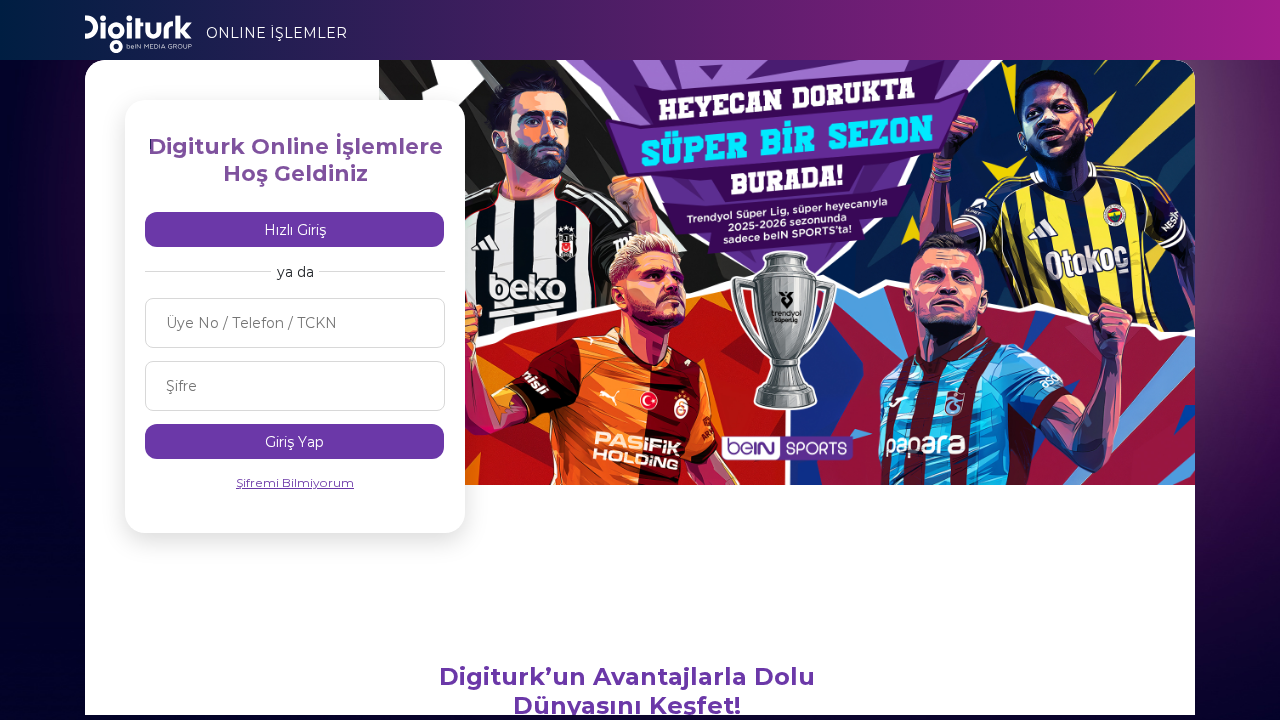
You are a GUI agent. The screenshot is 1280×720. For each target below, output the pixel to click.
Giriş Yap (294, 442)
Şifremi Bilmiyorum (295, 482)
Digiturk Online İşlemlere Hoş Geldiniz (295, 160)
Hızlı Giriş (295, 230)
